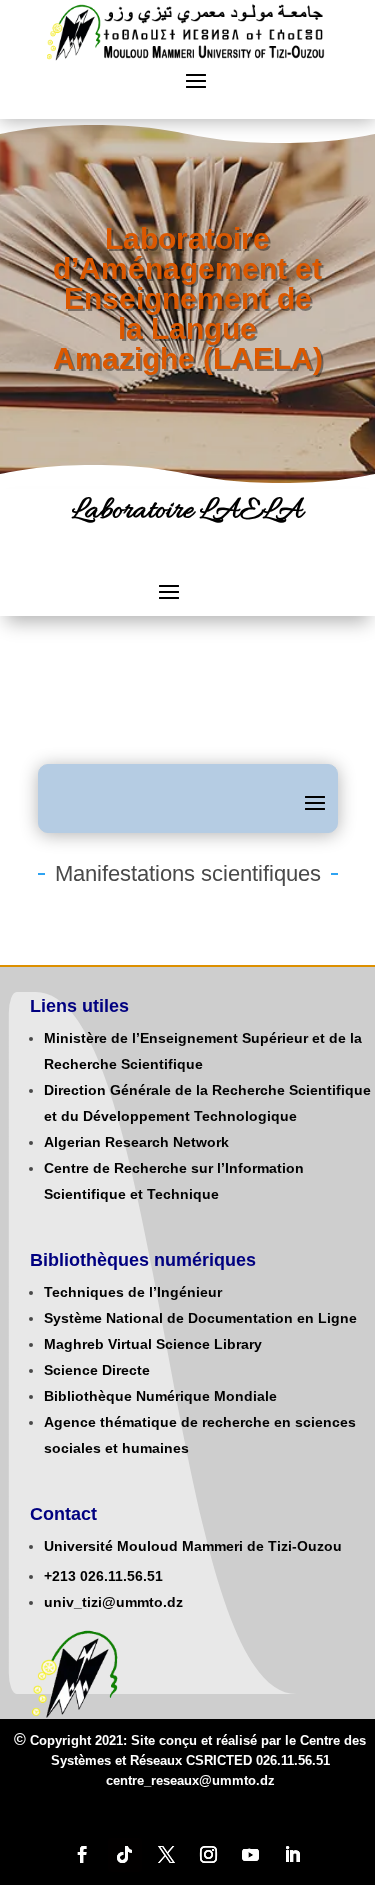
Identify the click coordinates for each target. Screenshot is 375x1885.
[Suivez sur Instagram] (209, 1855)
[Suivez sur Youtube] (251, 1855)
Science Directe (97, 1370)
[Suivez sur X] (167, 1855)
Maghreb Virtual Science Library (153, 1344)
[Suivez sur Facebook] (83, 1855)
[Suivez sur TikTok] (125, 1855)
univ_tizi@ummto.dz (113, 1602)
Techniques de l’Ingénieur (133, 1292)
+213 (60, 1576)
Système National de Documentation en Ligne (200, 1318)
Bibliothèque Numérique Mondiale (160, 1396)
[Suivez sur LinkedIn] (293, 1855)
